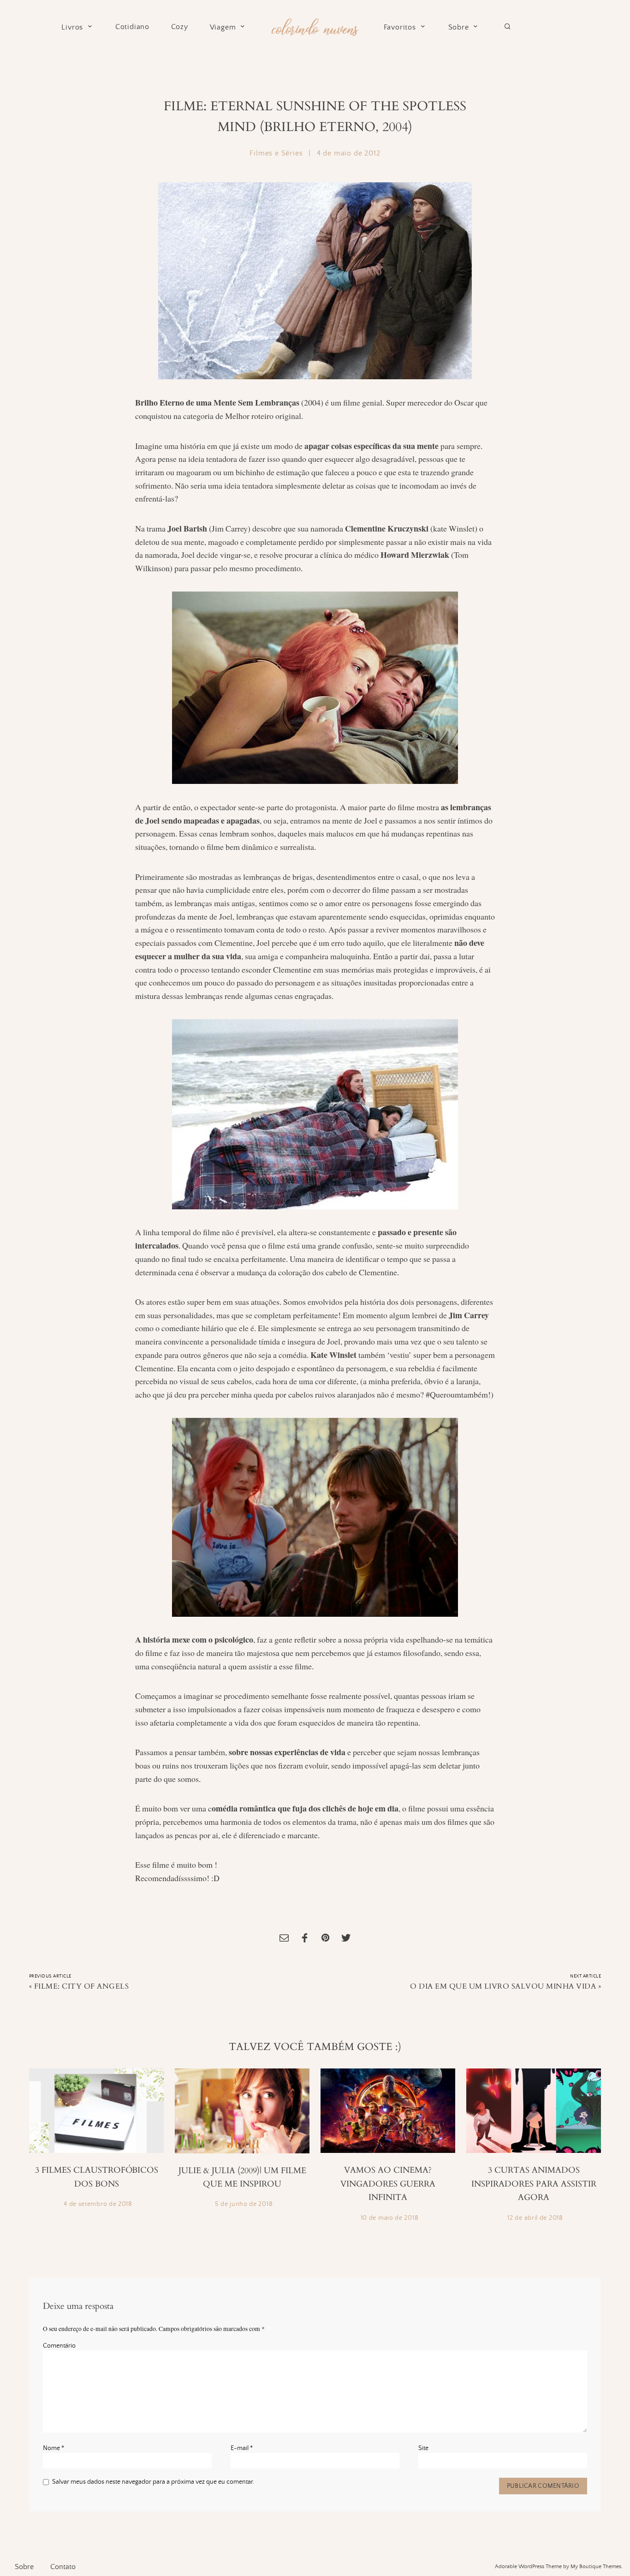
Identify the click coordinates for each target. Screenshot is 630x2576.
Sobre (459, 27)
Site (423, 2448)
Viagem (223, 27)
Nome (53, 2448)
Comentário (59, 2346)
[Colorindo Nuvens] (315, 26)
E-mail (242, 2448)
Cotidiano (132, 27)
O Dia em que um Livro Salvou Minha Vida (503, 1986)
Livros (72, 27)
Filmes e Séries (276, 153)
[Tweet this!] (346, 1939)
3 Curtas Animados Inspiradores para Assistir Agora (534, 2184)
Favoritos (400, 27)
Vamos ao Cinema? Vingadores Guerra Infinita (388, 2184)
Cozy (180, 27)
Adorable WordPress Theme (528, 2567)
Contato (63, 2567)
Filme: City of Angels (81, 1986)
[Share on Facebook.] (305, 1939)
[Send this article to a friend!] (284, 1939)
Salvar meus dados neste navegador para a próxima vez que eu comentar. (153, 2482)
